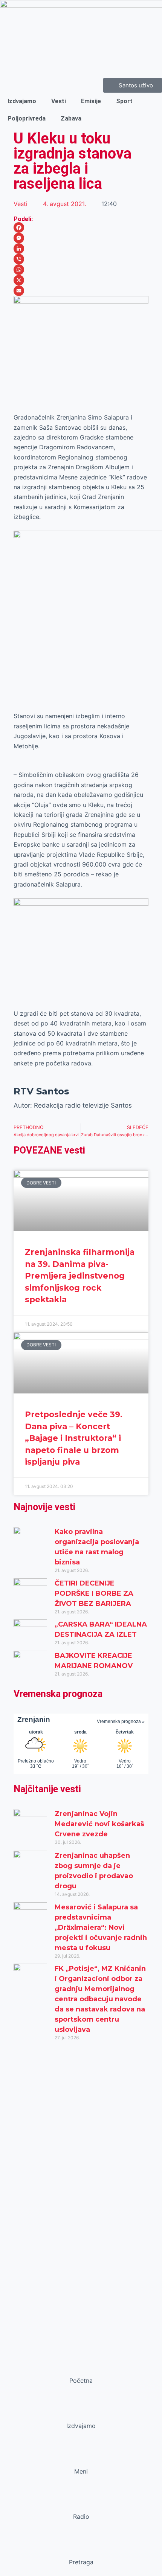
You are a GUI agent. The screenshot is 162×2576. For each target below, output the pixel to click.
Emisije (91, 101)
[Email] (81, 291)
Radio (81, 2516)
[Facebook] (81, 227)
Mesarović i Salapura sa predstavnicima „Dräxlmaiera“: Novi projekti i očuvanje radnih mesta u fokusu (101, 1927)
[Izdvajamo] (81, 2411)
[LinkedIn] (81, 249)
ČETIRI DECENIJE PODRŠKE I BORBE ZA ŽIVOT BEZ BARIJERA (94, 1593)
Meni (81, 2471)
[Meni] (81, 2457)
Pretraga (81, 2562)
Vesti (59, 101)
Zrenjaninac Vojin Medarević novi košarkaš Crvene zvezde (99, 1824)
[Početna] (81, 2366)
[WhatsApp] (81, 270)
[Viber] (81, 259)
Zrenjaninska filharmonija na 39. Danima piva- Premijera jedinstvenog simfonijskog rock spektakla (80, 1276)
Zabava (71, 118)
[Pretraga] (81, 2548)
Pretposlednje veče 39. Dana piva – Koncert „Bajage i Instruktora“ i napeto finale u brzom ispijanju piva (74, 1438)
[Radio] (81, 2502)
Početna (81, 2381)
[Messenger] (81, 238)
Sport (124, 101)
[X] (81, 280)
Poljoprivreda (27, 118)
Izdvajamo (22, 101)
